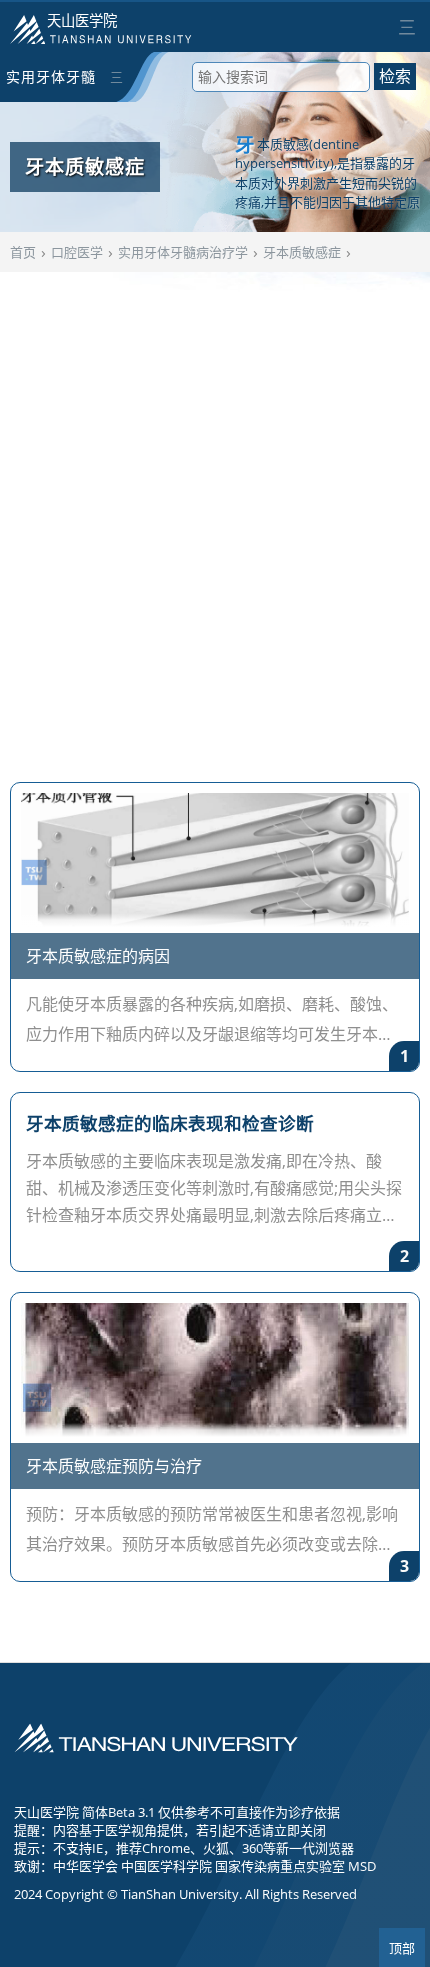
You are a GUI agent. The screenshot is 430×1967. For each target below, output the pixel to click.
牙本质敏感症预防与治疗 (114, 1466)
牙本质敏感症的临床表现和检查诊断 (170, 1123)
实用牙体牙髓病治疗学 (51, 84)
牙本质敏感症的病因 (98, 956)
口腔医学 (77, 252)
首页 (23, 252)
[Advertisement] (215, 517)
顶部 (402, 1948)
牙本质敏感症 (302, 252)
